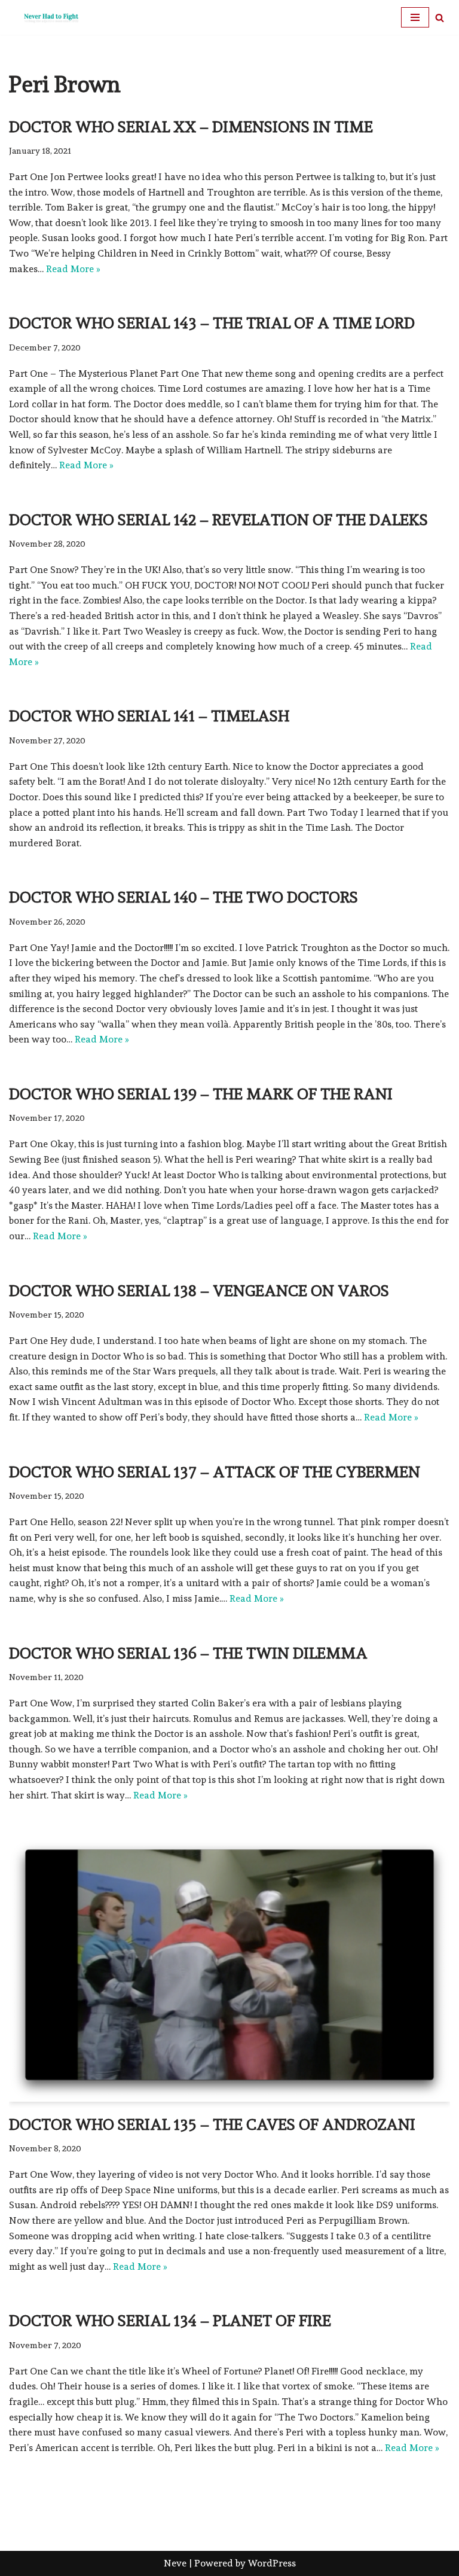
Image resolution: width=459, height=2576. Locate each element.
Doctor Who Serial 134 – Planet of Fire (170, 2321)
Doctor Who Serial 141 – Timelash (149, 716)
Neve (175, 2563)
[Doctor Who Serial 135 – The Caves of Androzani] (229, 1970)
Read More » (73, 269)
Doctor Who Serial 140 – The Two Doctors (183, 897)
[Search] (440, 18)
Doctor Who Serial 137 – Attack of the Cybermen (215, 1472)
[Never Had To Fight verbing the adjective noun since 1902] (45, 17)
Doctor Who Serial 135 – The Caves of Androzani (212, 2124)
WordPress (272, 2563)
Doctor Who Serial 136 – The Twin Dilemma (188, 1653)
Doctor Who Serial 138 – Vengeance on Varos (199, 1291)
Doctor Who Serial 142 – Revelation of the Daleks (218, 520)
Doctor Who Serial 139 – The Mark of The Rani (201, 1094)
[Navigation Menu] (415, 17)
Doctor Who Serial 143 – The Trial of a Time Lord (212, 323)
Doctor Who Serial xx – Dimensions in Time (191, 127)
